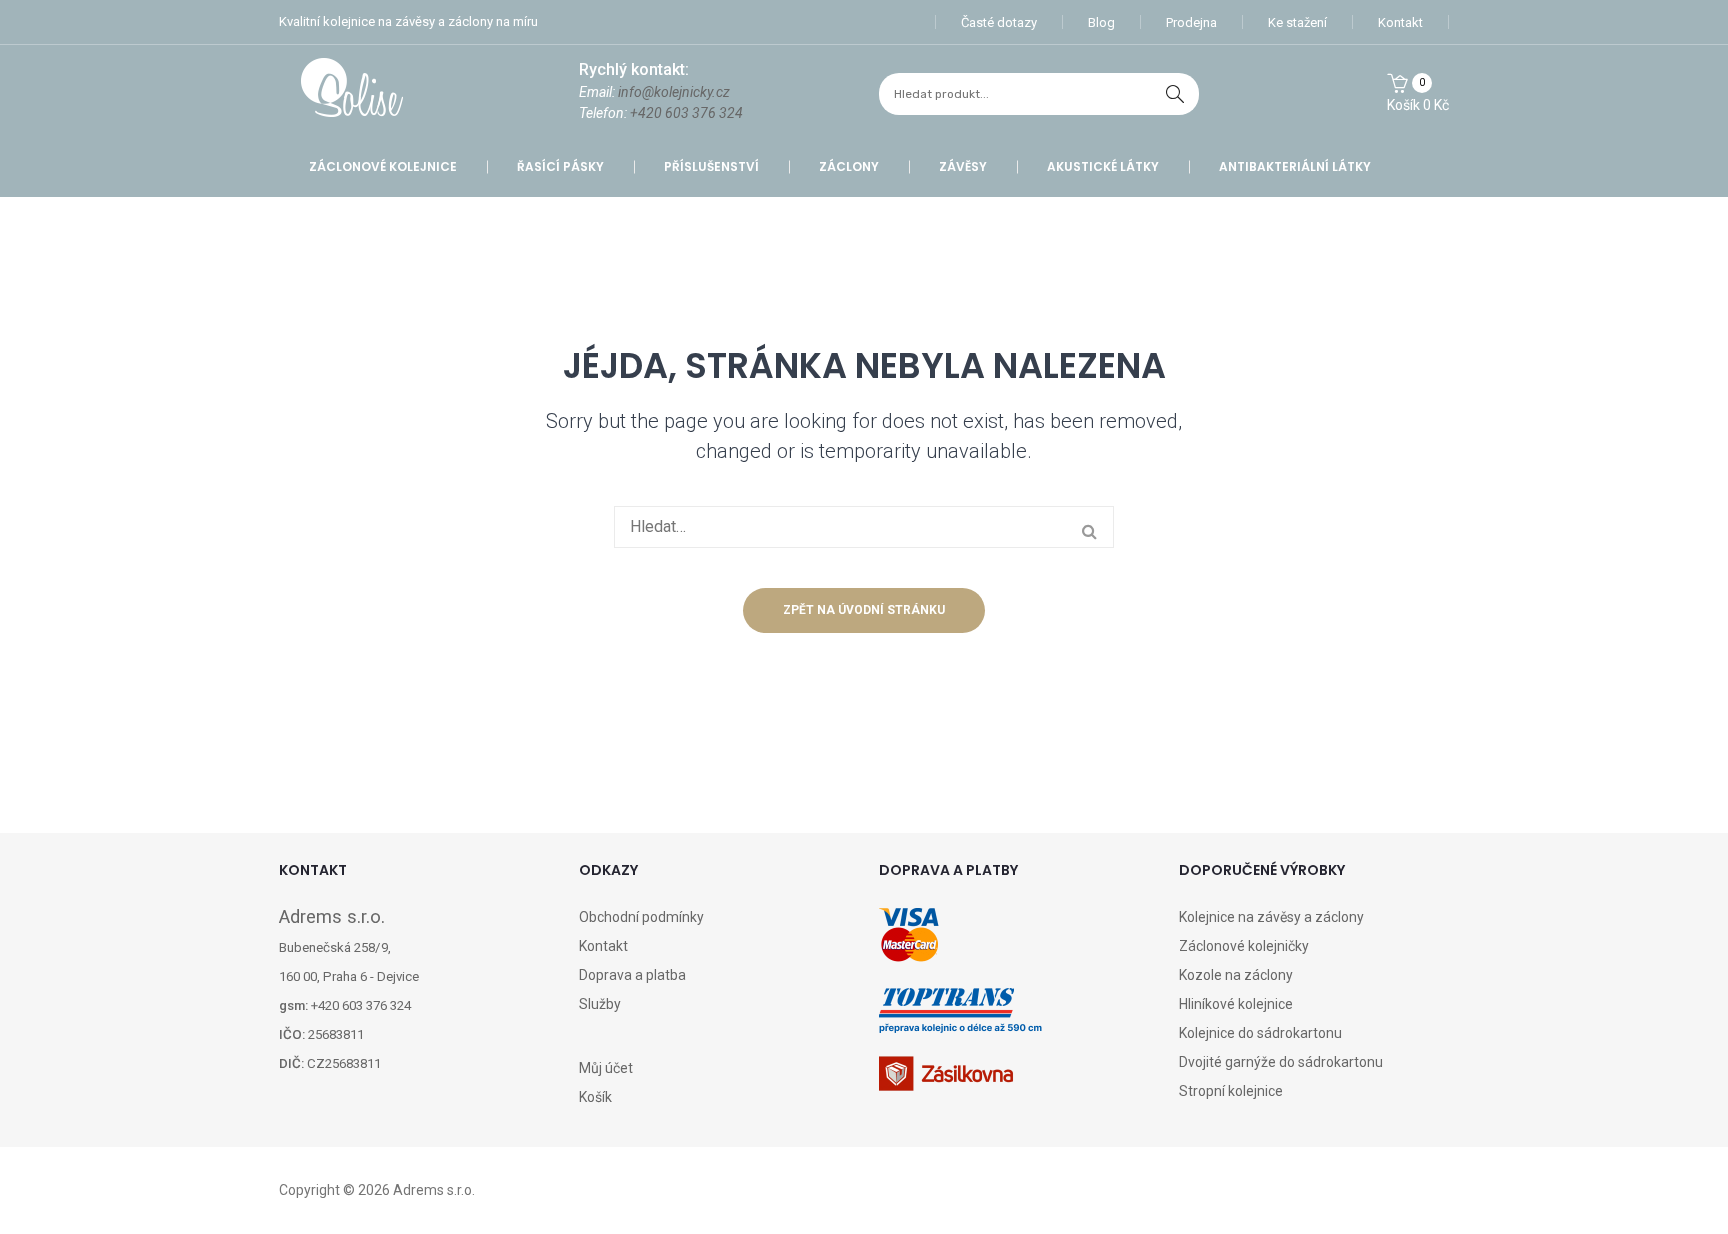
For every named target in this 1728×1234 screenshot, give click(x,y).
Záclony (849, 166)
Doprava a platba (632, 975)
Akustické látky (1103, 166)
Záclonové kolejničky (1244, 946)
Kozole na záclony (1236, 975)
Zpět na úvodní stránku (864, 610)
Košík (595, 1097)
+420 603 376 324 (686, 113)
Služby (600, 1004)
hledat (1175, 94)
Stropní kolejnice (1231, 1091)
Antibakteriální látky (1295, 166)
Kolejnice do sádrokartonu (1260, 1033)
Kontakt (1400, 22)
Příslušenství (711, 166)
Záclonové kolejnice (383, 166)
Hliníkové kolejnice (1236, 1004)
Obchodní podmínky (641, 917)
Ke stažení (1297, 22)
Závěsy (963, 166)
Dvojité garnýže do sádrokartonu (1281, 1062)
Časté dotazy (999, 22)
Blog (1101, 22)
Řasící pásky (560, 166)
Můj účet (606, 1068)
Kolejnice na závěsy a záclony (1271, 917)
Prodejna (1191, 22)
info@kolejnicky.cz (674, 92)
